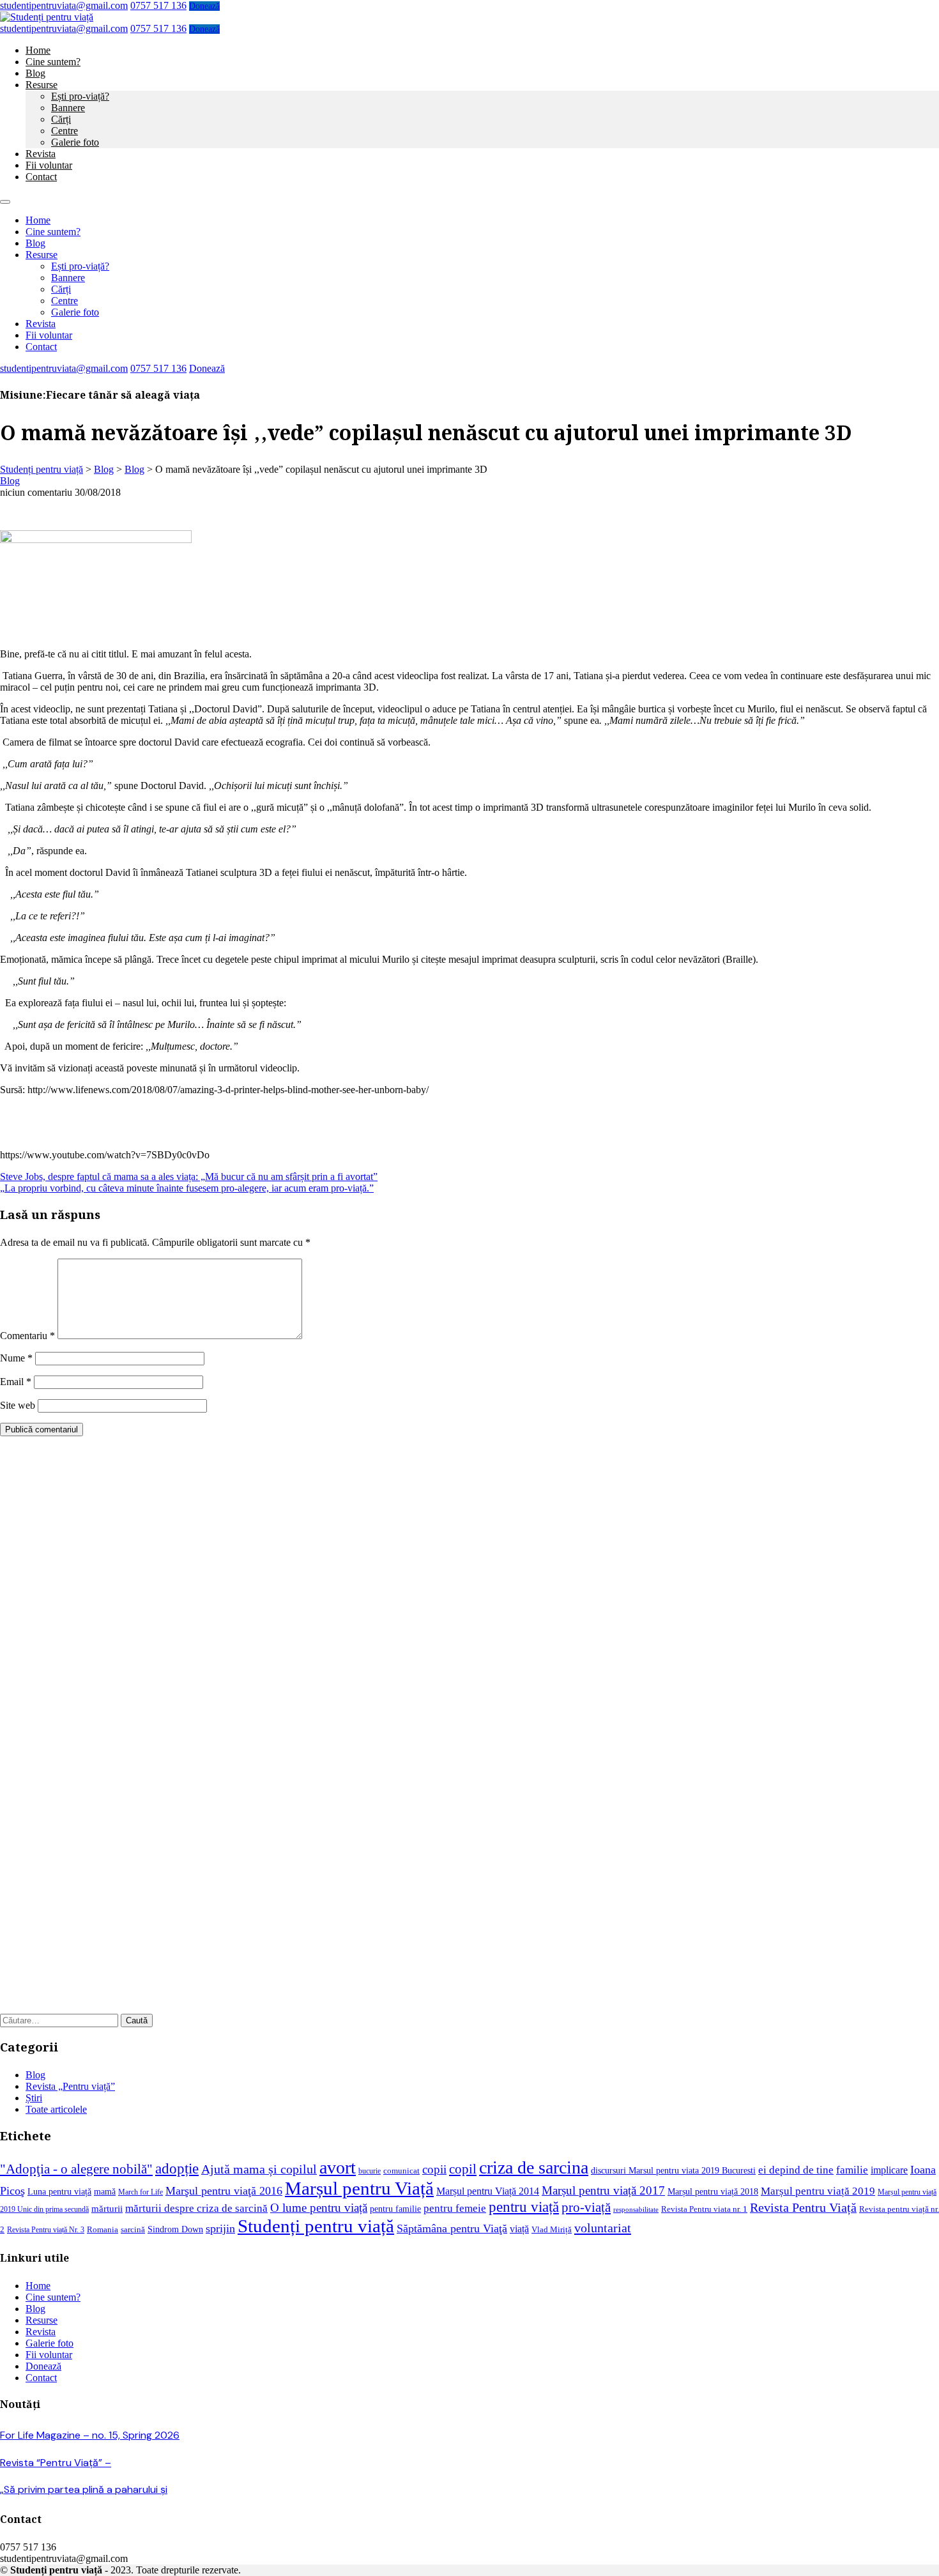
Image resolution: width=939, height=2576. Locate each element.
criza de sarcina (534, 2167)
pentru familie (395, 2209)
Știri (34, 2098)
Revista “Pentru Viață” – (56, 2463)
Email (16, 1382)
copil (463, 2169)
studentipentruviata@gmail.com (64, 5)
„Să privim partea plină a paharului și (84, 2489)
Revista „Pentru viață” (70, 2086)
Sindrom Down (175, 2229)
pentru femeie (455, 2208)
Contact (41, 177)
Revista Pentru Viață (803, 2208)
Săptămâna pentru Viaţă (452, 2228)
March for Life (141, 2192)
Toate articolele (56, 2109)
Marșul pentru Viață (359, 2188)
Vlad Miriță (552, 2230)
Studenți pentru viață (316, 2226)
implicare (889, 2170)
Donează (204, 6)
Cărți (61, 119)
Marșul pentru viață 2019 (818, 2191)
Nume (16, 1358)
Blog (35, 73)
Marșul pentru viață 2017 (603, 2190)
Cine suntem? (53, 62)
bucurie (370, 2171)
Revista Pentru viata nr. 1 (704, 2209)
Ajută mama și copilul (259, 2169)
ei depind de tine (796, 2170)
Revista (41, 154)
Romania (103, 2230)
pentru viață (524, 2207)
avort (338, 2167)
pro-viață (586, 2207)
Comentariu (27, 1336)
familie (852, 2170)
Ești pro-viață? (80, 96)
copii (434, 2169)
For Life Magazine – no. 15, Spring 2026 (90, 2435)
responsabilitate (636, 2210)
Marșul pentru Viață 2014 (488, 2191)
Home (38, 50)
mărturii (107, 2209)
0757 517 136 (158, 5)
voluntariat (603, 2228)
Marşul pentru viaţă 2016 (224, 2191)
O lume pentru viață (319, 2208)
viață (519, 2229)
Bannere (68, 108)
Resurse (42, 85)
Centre (65, 131)
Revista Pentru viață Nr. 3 (46, 2230)
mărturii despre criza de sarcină (196, 2208)
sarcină (133, 2230)
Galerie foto (75, 142)
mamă (105, 2191)
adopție (177, 2168)
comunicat (401, 2171)
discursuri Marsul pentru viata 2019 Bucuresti (673, 2170)
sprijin (220, 2228)
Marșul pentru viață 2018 (713, 2191)
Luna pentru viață (59, 2191)
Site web (18, 1405)
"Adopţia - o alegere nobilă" (76, 2169)
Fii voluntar (49, 165)
